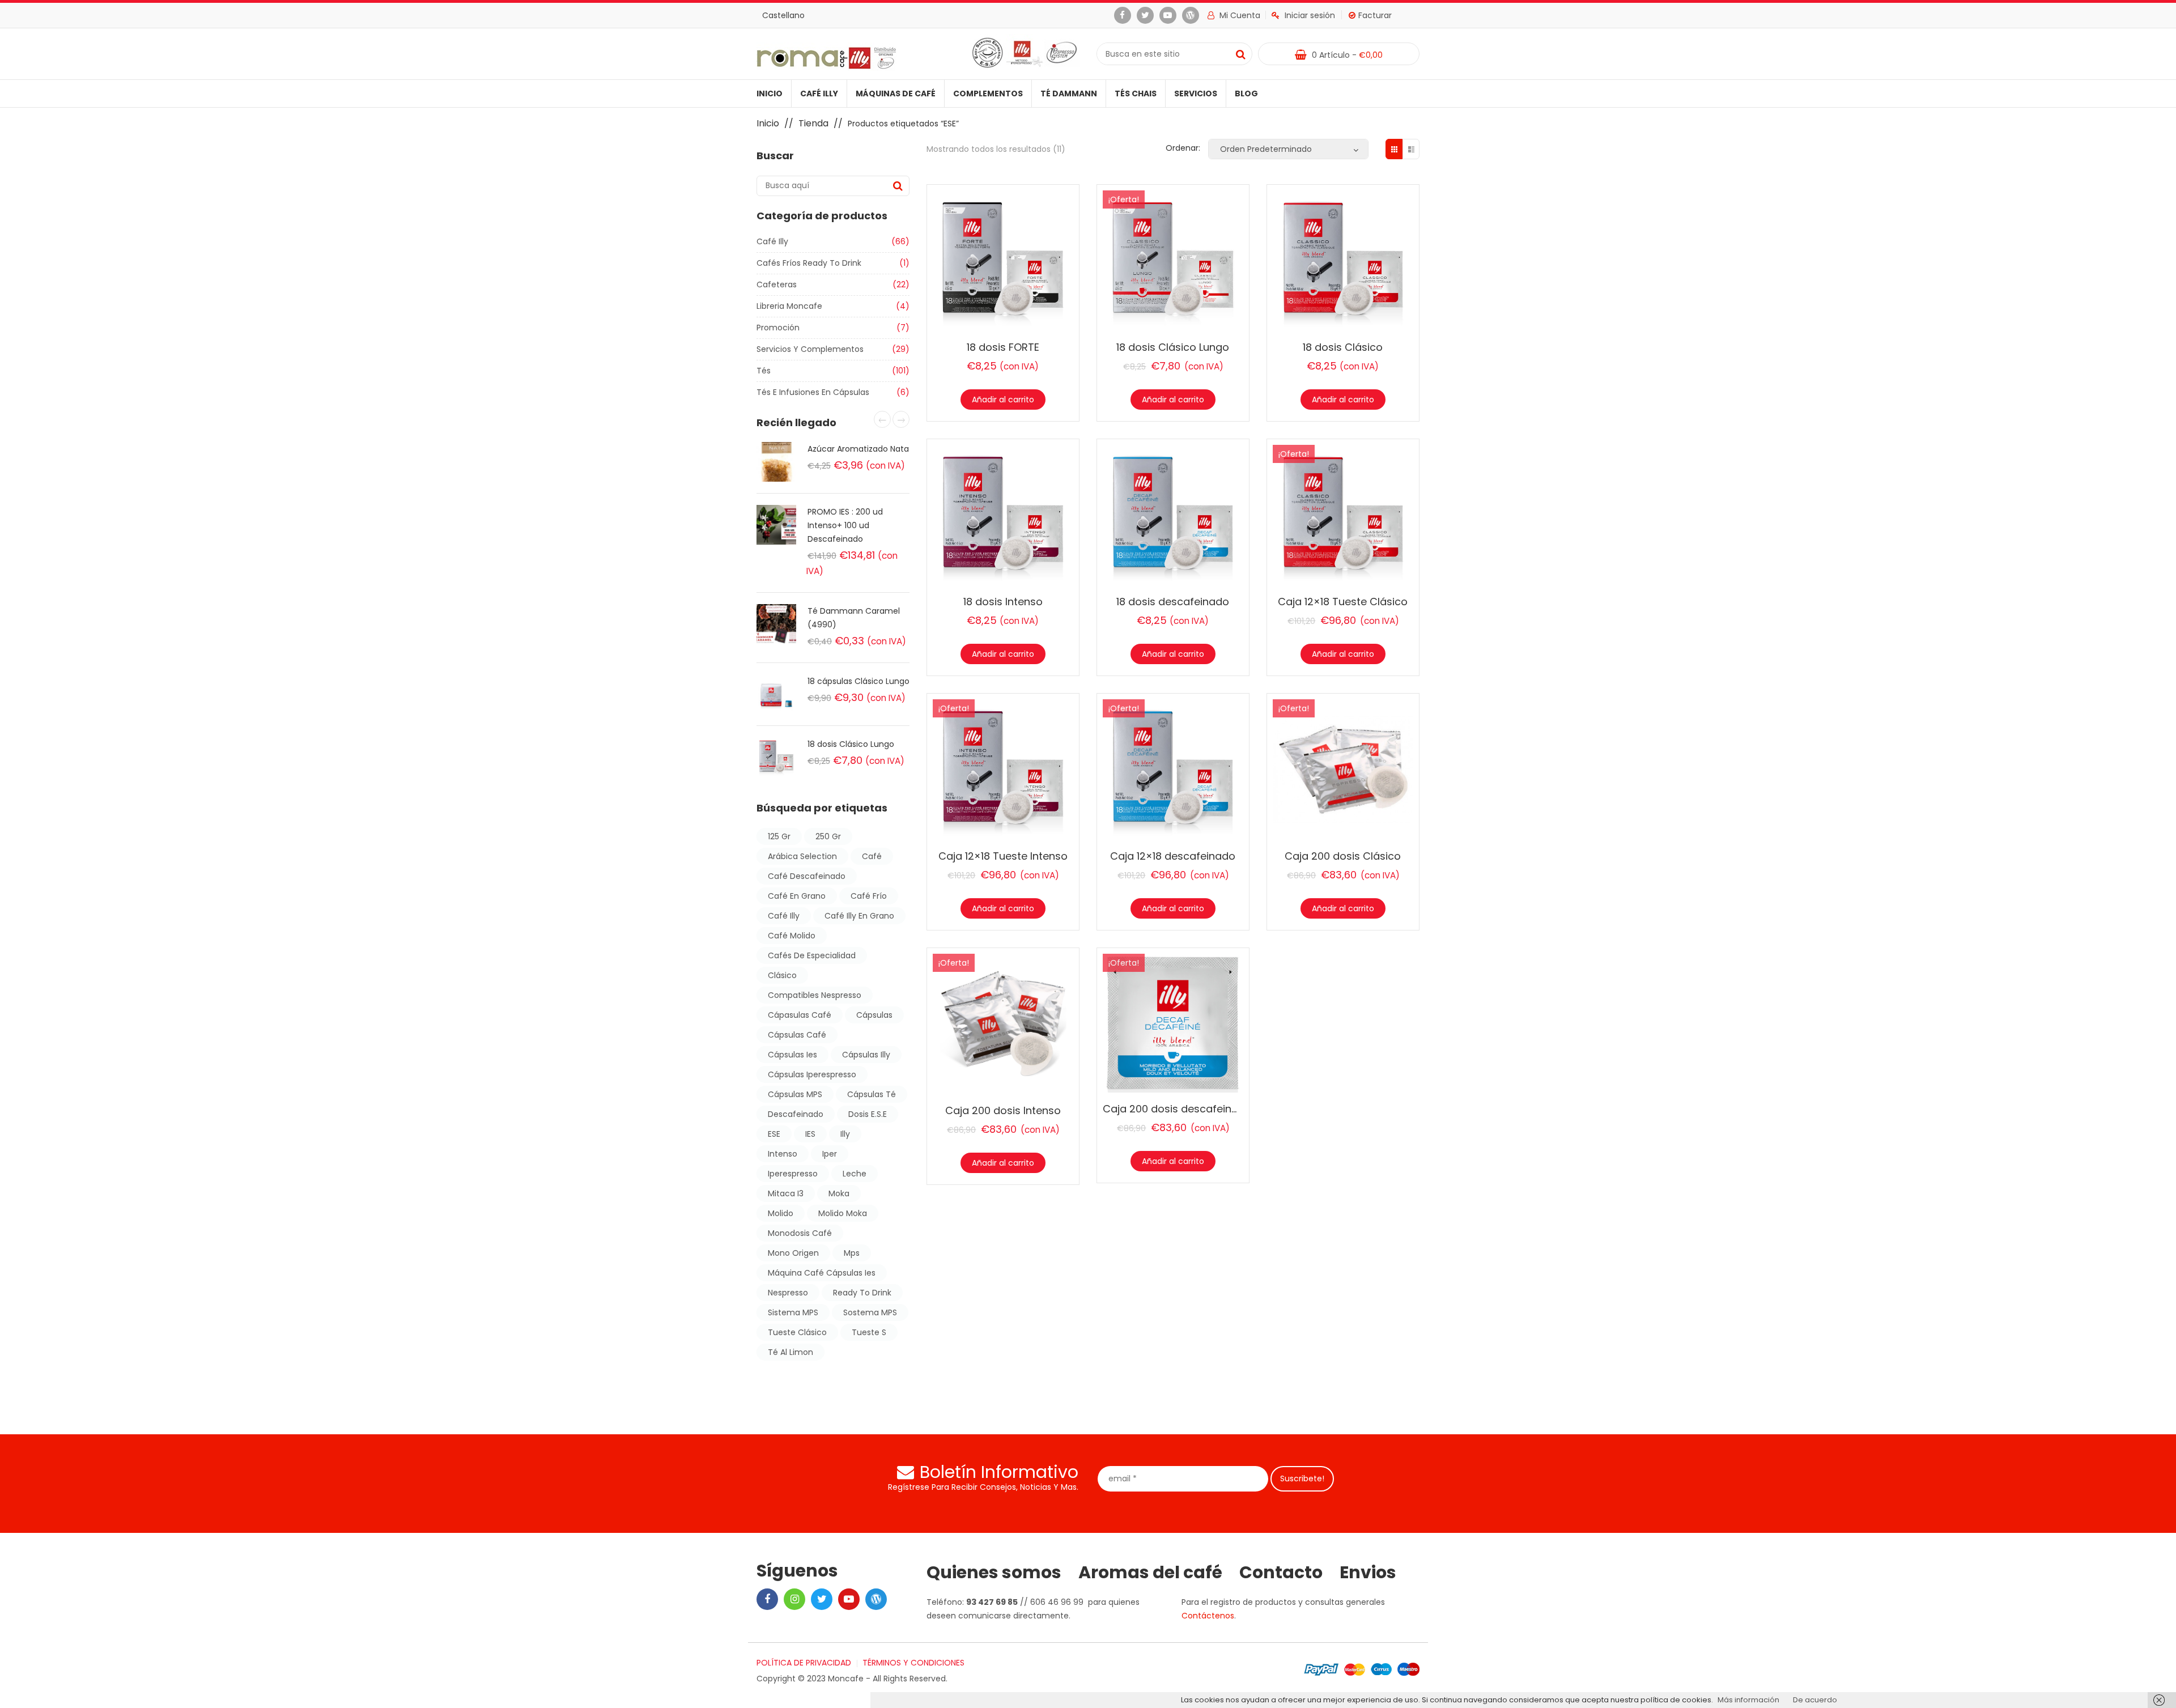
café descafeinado (807, 876)
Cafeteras (777, 284)
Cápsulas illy (866, 1055)
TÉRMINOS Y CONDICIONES (913, 1663)
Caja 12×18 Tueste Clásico (1343, 602)
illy (845, 1134)
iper (830, 1154)
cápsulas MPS (795, 1094)
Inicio (770, 94)
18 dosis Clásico (1343, 347)
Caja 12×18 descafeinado (1173, 856)
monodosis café (800, 1233)
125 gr (779, 836)
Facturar (1375, 15)
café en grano (797, 896)
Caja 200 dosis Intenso (1003, 1110)
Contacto (1281, 1573)
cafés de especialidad (812, 955)
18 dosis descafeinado (1173, 602)
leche (855, 1174)
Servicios (1196, 94)
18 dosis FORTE (1003, 347)
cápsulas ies (792, 1055)
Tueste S (869, 1332)
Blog (1246, 94)
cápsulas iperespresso (812, 1074)
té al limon (790, 1352)
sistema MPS (793, 1312)
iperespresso (793, 1174)
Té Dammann (1069, 94)
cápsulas (874, 1015)
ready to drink (862, 1293)
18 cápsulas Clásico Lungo (858, 681)
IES (810, 1134)
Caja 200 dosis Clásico (1343, 856)
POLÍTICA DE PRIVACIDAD (804, 1663)
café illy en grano (859, 916)
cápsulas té (872, 1094)
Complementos (988, 94)
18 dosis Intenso (1003, 602)
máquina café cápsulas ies (822, 1273)
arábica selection (802, 856)
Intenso (783, 1154)
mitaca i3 (786, 1193)
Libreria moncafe (789, 306)
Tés (764, 371)
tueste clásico (797, 1332)
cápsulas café (797, 1035)
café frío (869, 896)
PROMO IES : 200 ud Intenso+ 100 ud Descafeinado (845, 525)
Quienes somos (994, 1573)
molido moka (843, 1213)
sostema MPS (870, 1312)
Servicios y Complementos (810, 349)
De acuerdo (1815, 1700)
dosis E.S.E (868, 1114)
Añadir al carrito (1003, 400)
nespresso (788, 1293)
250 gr (828, 836)
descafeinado (796, 1114)
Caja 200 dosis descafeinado (1177, 1109)
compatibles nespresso (815, 995)
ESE (774, 1134)
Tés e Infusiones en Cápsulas (813, 392)
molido (781, 1213)
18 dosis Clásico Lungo (851, 744)
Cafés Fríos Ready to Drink (809, 263)
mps (852, 1253)
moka (839, 1193)
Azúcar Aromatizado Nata (858, 449)
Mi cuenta (1239, 15)
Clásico (782, 975)
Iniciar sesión (1310, 15)
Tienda (813, 123)
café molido (792, 936)
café (872, 856)
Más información (1748, 1700)
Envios (1368, 1573)
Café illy (819, 94)
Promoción (778, 328)
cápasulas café (800, 1015)
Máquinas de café (896, 94)
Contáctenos (1208, 1616)
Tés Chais (1136, 94)
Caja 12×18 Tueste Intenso (1003, 856)
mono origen (793, 1253)
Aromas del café (1150, 1573)
